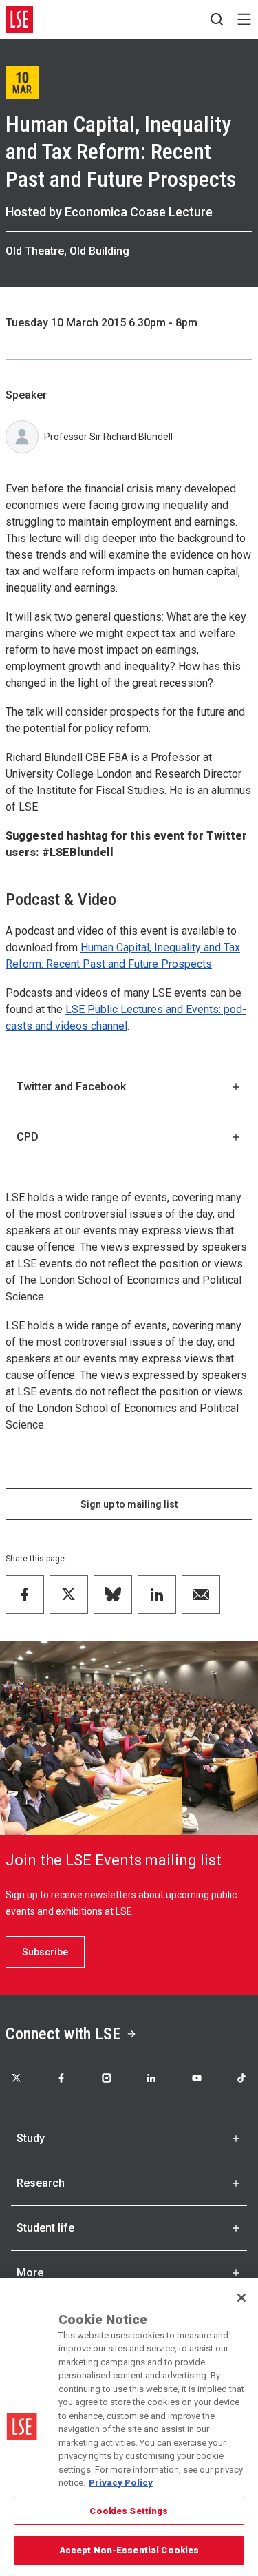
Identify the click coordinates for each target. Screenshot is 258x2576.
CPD (28, 1137)
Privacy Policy (121, 2483)
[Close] (241, 2298)
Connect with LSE (63, 2034)
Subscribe (45, 1952)
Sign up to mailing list (129, 1504)
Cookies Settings (129, 2511)
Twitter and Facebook (71, 1087)
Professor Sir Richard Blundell (108, 437)
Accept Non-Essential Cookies (129, 2550)
